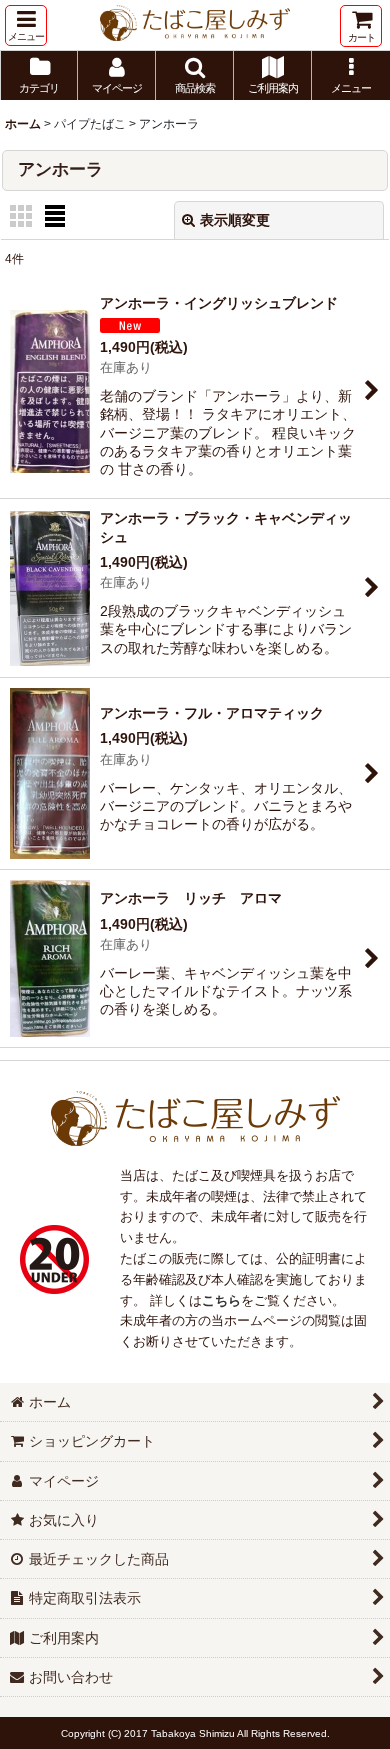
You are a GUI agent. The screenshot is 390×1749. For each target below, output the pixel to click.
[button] (26, 25)
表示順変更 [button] (235, 220)
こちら (221, 1300)
